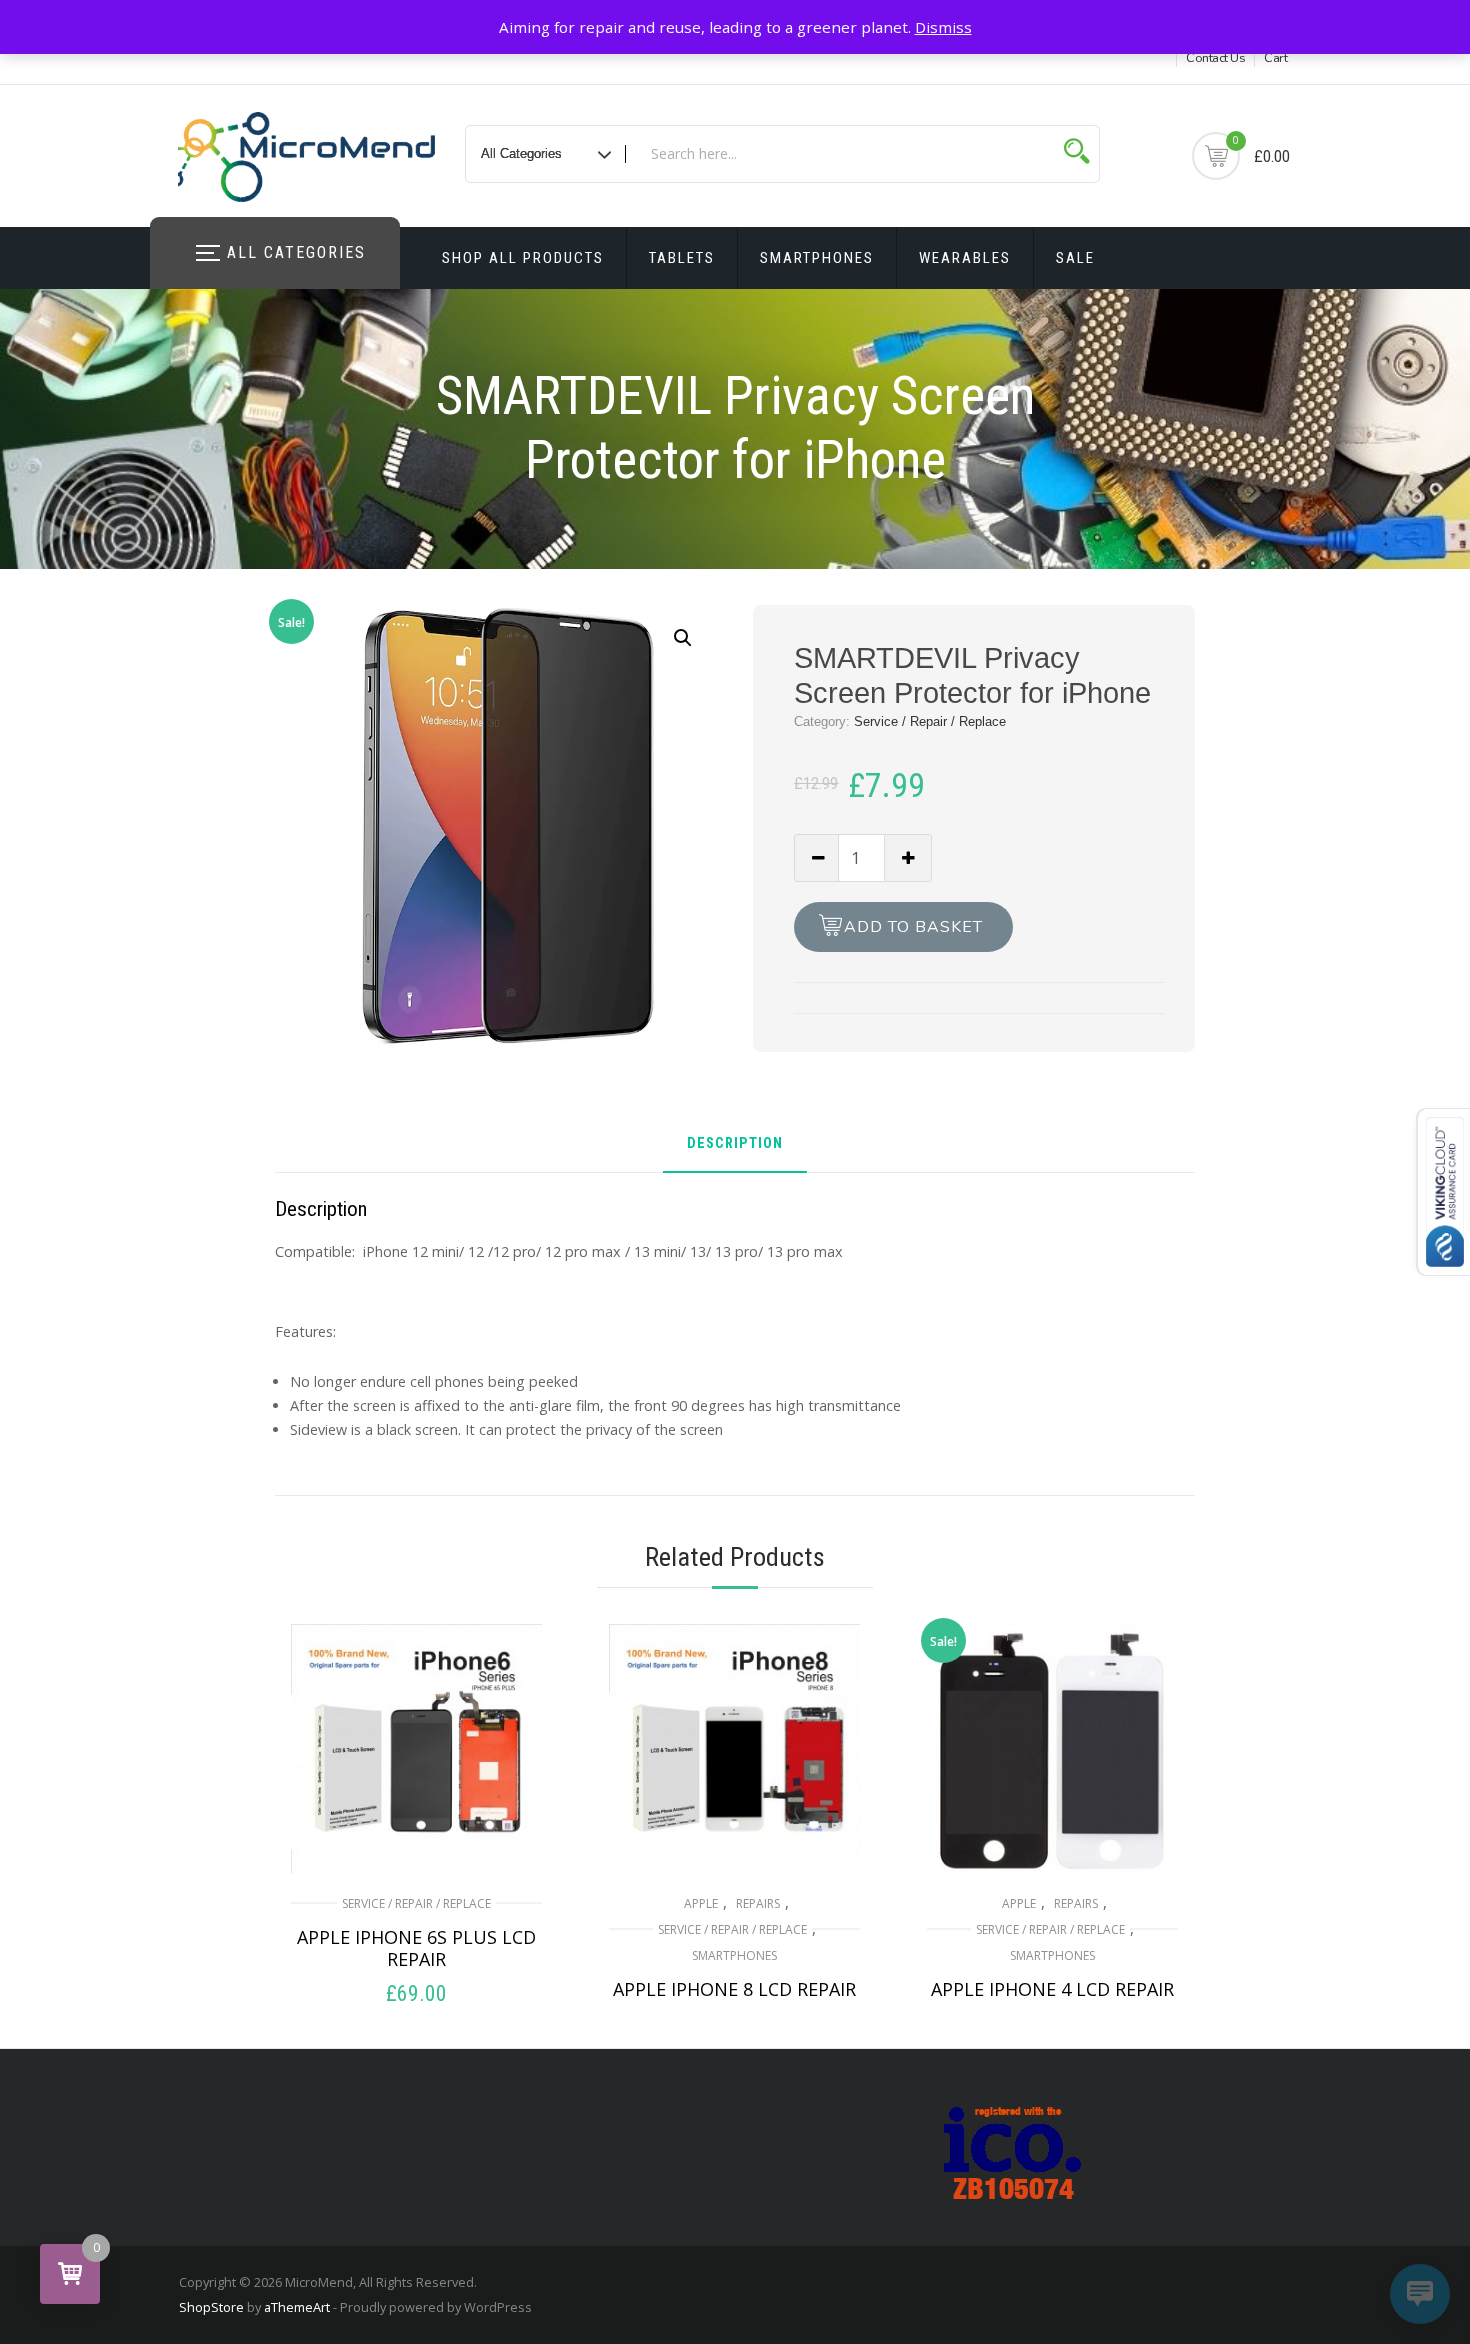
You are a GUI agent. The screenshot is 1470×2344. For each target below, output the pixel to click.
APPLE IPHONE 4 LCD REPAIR (1052, 1989)
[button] (683, 638)
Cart (1275, 58)
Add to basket (913, 927)
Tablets (682, 258)
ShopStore (211, 2307)
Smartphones (817, 258)
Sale (1075, 258)
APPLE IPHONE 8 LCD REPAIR (734, 1989)
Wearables (965, 258)
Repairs (758, 1903)
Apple (701, 1903)
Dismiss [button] (943, 27)
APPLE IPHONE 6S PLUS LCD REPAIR (416, 1948)
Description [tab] (735, 1144)
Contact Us (1215, 58)
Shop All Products (523, 258)
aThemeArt (297, 2307)
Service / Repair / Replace (930, 721)
